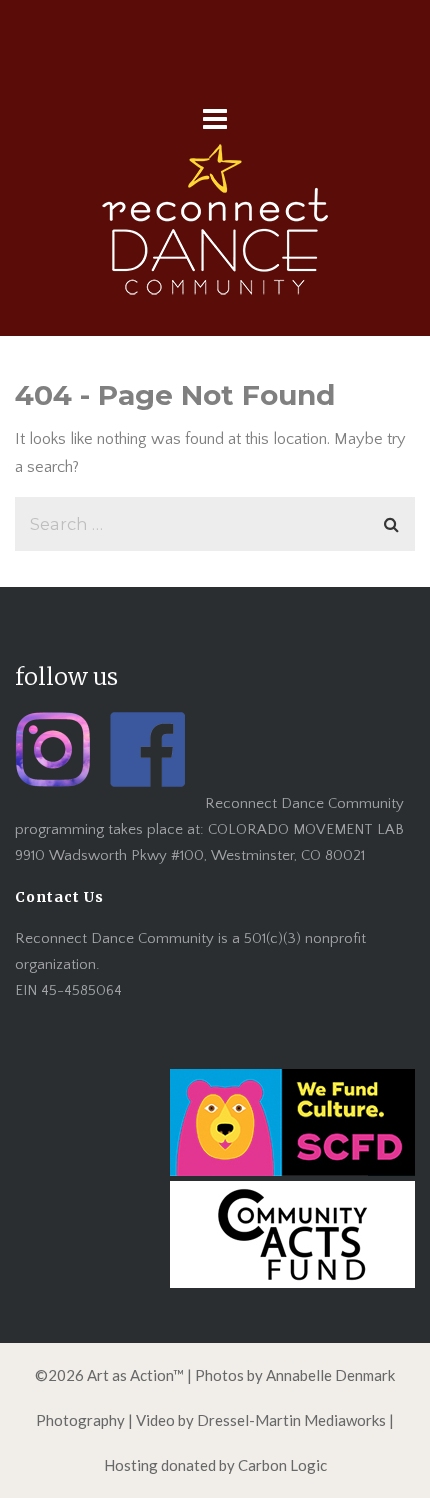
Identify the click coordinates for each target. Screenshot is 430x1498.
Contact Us (59, 897)
